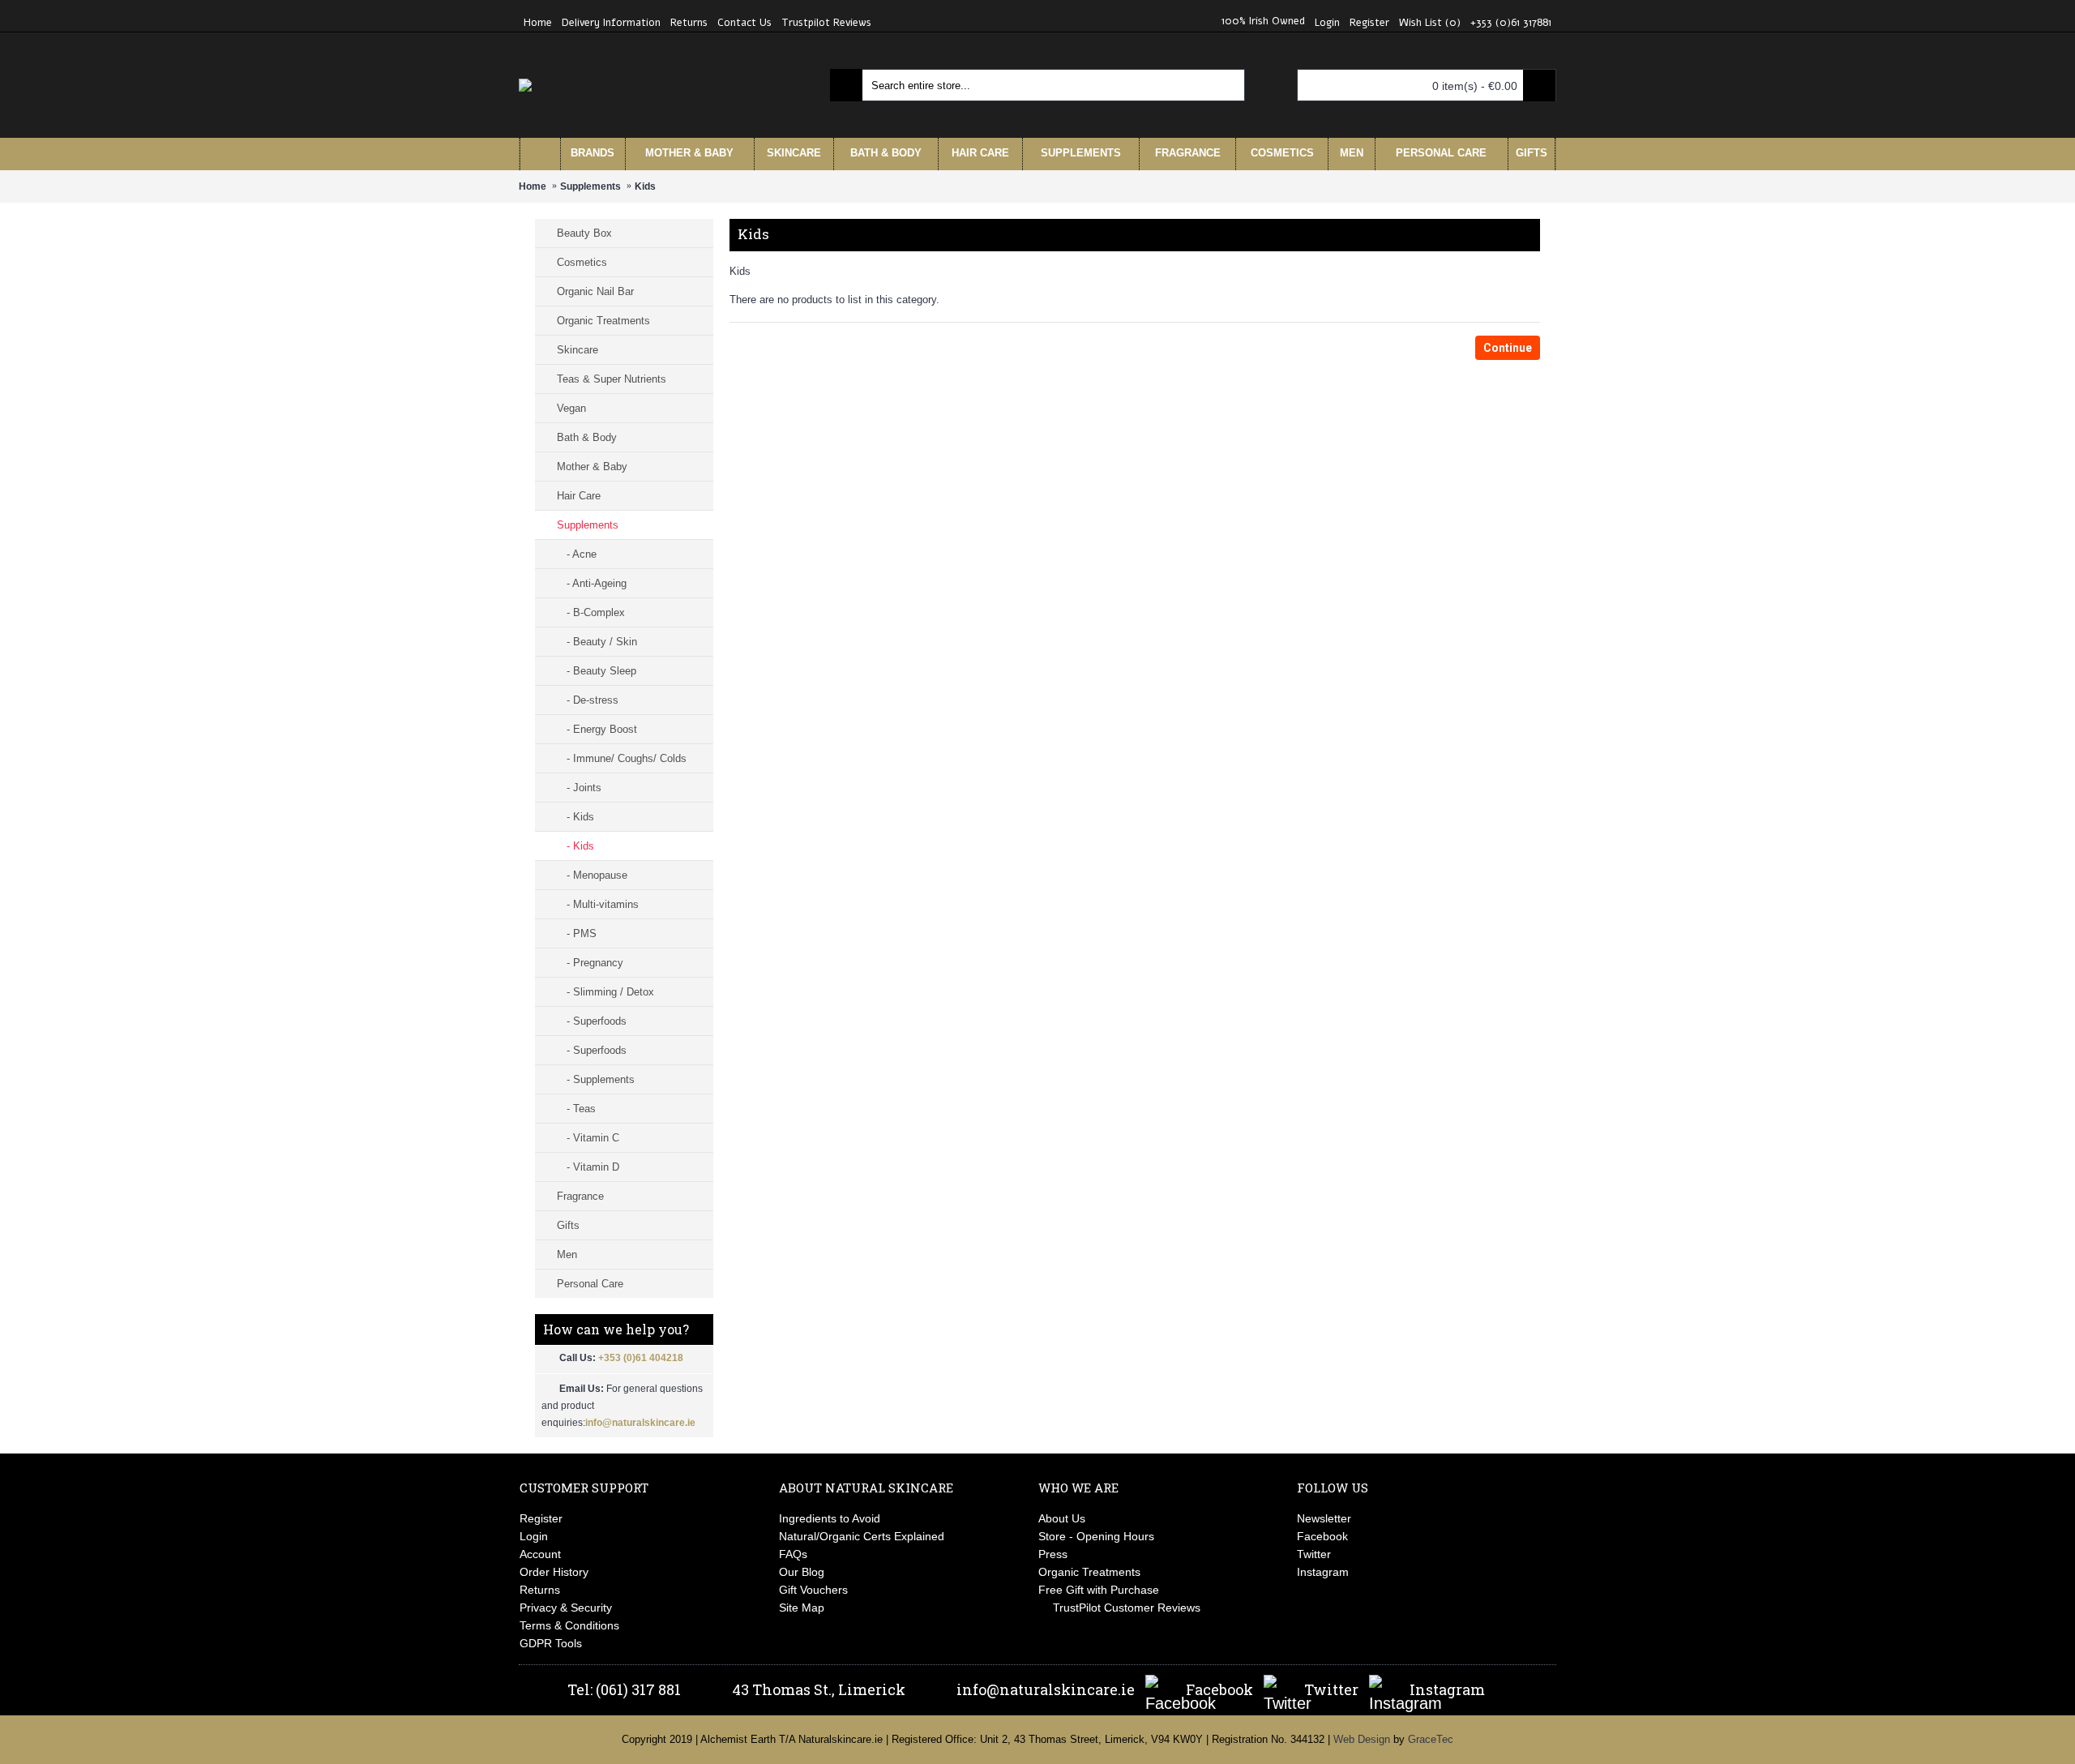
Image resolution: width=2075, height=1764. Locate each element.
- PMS (577, 933)
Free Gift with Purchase (1099, 1590)
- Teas (576, 1109)
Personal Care (590, 1284)
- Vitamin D (588, 1167)
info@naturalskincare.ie (640, 1423)
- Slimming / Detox (605, 992)
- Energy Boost (597, 729)
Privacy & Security (566, 1608)
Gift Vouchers (813, 1590)
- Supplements (596, 1079)
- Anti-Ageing (592, 583)
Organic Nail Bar (595, 291)
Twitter (1314, 1554)
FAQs (793, 1554)
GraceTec (1431, 1739)
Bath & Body (587, 437)
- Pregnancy (590, 963)
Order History (554, 1572)
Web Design (1362, 1739)
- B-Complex (591, 612)
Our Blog (802, 1572)
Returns (540, 1590)
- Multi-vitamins (598, 904)
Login (534, 1536)
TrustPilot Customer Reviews (1127, 1608)
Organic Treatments (603, 321)
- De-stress (588, 700)
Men (567, 1254)
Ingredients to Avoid (830, 1518)
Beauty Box (584, 233)
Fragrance (580, 1196)
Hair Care (579, 496)
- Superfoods (592, 1021)
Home (533, 186)
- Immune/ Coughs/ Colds (622, 758)
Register (541, 1518)
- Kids (575, 817)
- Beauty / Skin (597, 642)
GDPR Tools (551, 1643)
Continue (1508, 348)
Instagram (1323, 1572)
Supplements (590, 186)
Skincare (578, 350)
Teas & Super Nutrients (612, 379)
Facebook (1322, 1536)
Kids (645, 186)
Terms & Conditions (569, 1625)
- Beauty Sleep (597, 671)
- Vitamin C (588, 1138)
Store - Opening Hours (1096, 1536)
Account (540, 1554)
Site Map (802, 1608)
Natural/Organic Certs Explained (862, 1536)
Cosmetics (582, 262)
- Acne (577, 554)
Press (1053, 1554)
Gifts (568, 1225)
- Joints (579, 788)
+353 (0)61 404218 (641, 1358)
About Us (1062, 1518)
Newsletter (1324, 1518)
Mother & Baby (592, 467)
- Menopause (592, 875)
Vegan (571, 408)
